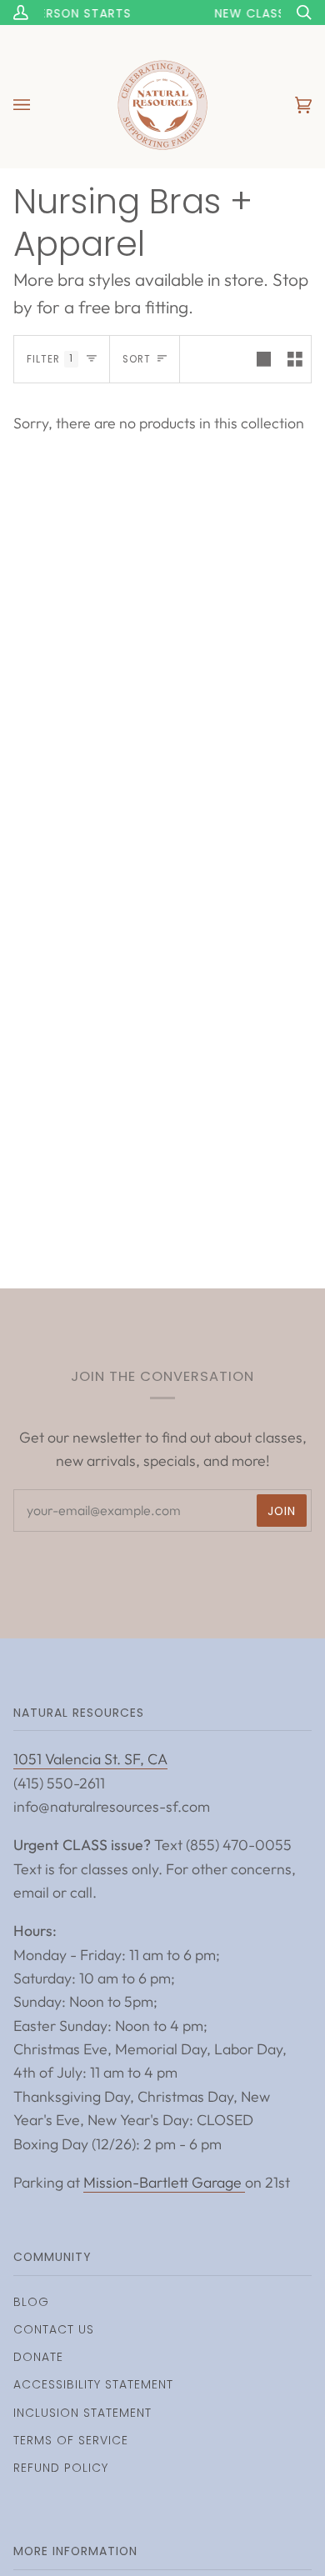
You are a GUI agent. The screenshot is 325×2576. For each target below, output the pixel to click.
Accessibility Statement (93, 2384)
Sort (137, 359)
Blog (31, 2302)
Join (282, 1511)
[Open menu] (38, 105)
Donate (38, 2357)
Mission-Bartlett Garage (164, 2182)
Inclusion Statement (82, 2413)
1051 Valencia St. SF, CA (90, 1759)
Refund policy (61, 2468)
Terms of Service (71, 2440)
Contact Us (54, 2329)
